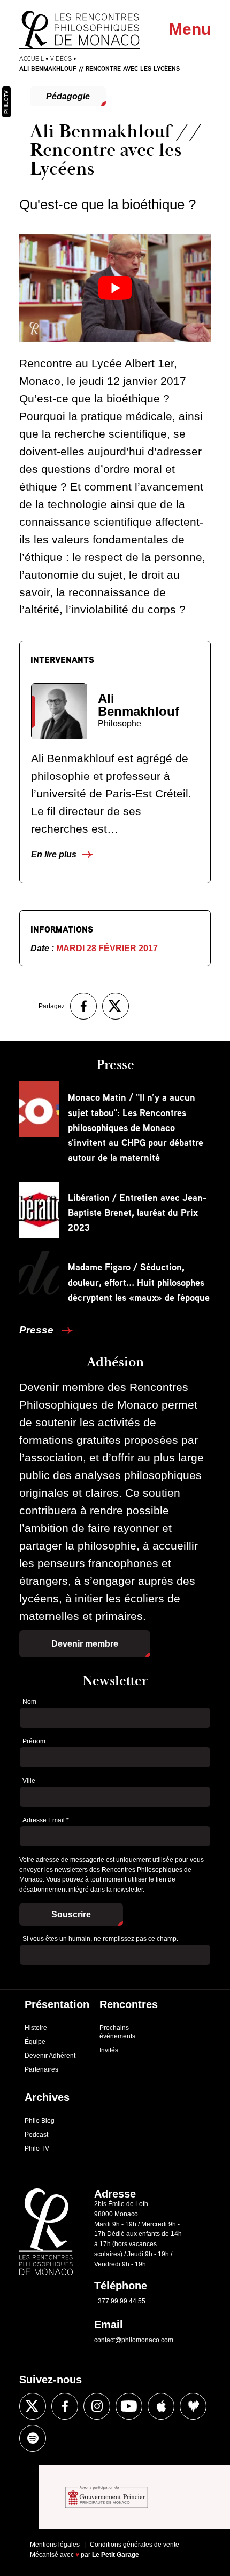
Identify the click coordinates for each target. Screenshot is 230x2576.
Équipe (35, 2042)
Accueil (32, 58)
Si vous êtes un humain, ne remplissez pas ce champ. (100, 1939)
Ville (29, 1781)
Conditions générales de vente (135, 2545)
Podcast (36, 2135)
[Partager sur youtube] (129, 2406)
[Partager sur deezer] (193, 2406)
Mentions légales (55, 2545)
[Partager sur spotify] (33, 2438)
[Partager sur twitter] (116, 1006)
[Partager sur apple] (161, 2406)
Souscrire (71, 1914)
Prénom (34, 1741)
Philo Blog (40, 2121)
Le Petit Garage (116, 2555)
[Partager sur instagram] (97, 2406)
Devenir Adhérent (50, 2056)
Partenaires (41, 2069)
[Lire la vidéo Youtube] (115, 288)
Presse (38, 1330)
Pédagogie (68, 96)
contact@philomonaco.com (134, 2340)
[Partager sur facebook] (83, 1006)
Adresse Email (46, 1820)
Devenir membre (85, 1644)
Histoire (36, 2028)
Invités (109, 2050)
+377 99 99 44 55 (120, 2301)
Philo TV (37, 2148)
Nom (29, 1702)
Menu (190, 29)
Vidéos (61, 58)
